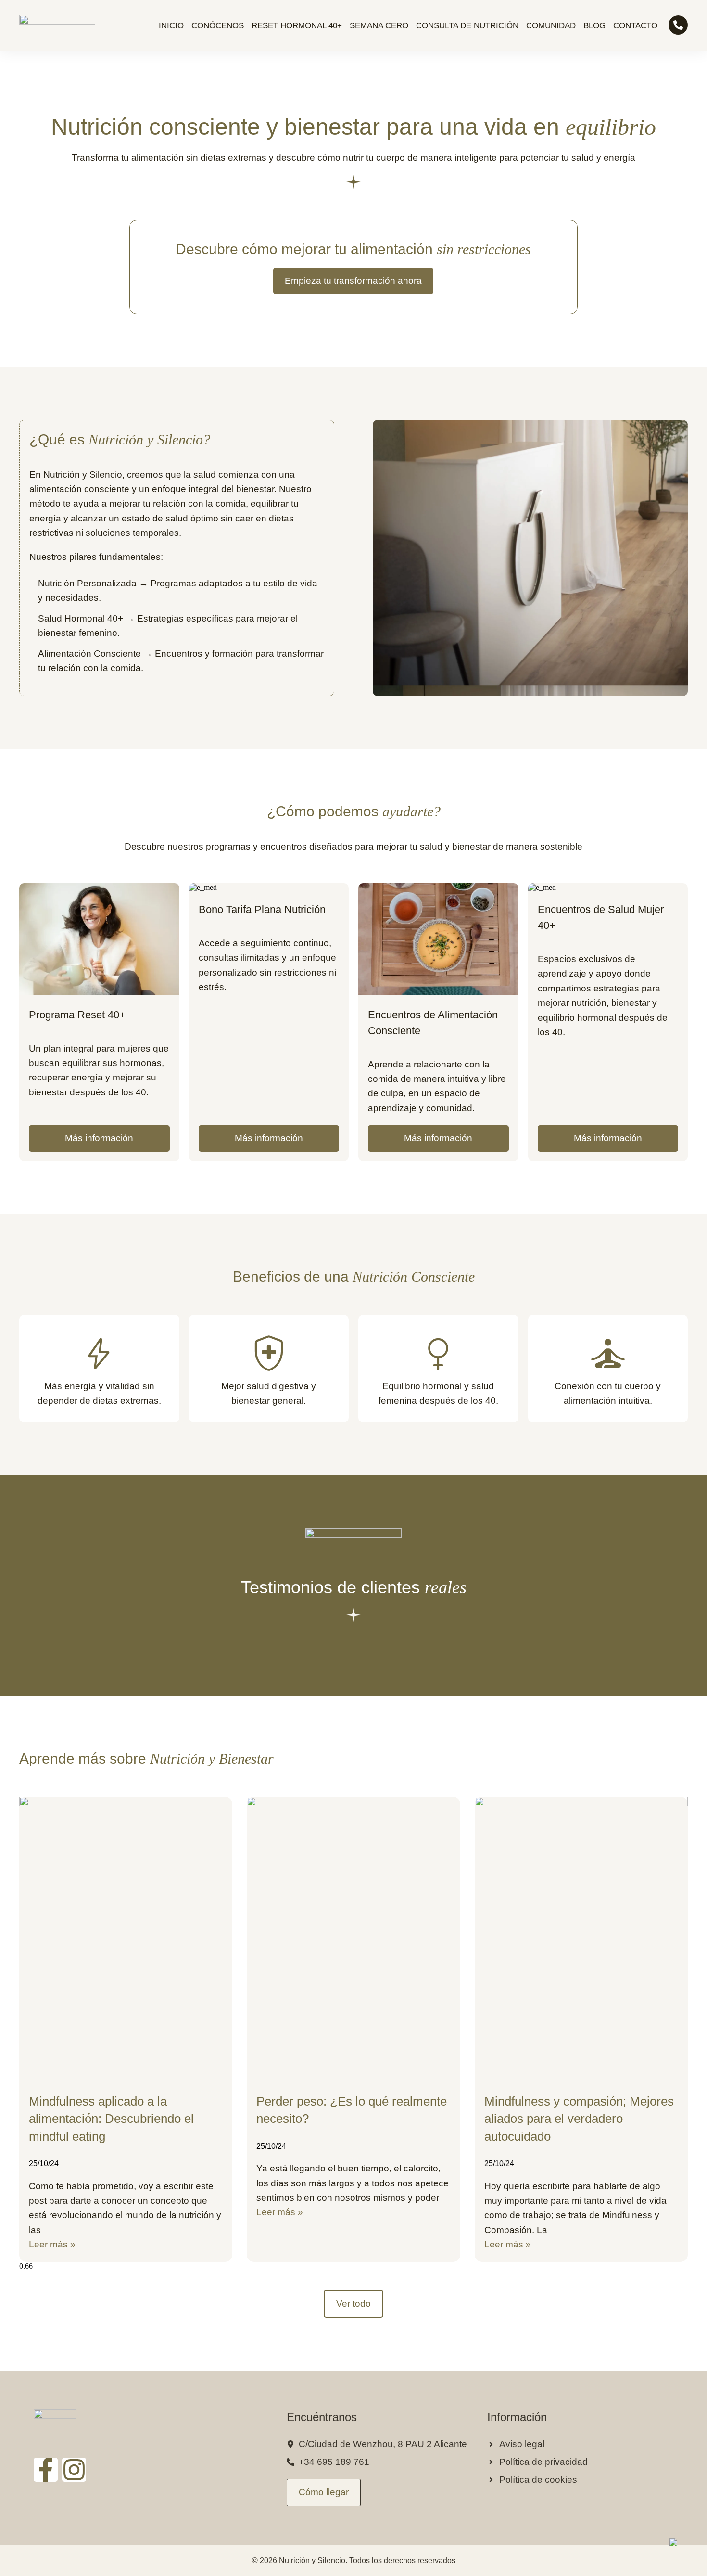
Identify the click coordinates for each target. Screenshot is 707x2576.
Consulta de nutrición (467, 26)
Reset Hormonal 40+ (297, 26)
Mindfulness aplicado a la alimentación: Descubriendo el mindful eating (111, 2119)
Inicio (171, 26)
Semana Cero (379, 26)
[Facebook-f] (46, 2470)
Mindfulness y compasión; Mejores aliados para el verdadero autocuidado (579, 2119)
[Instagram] (74, 2470)
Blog (594, 26)
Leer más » (52, 2244)
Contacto (635, 26)
